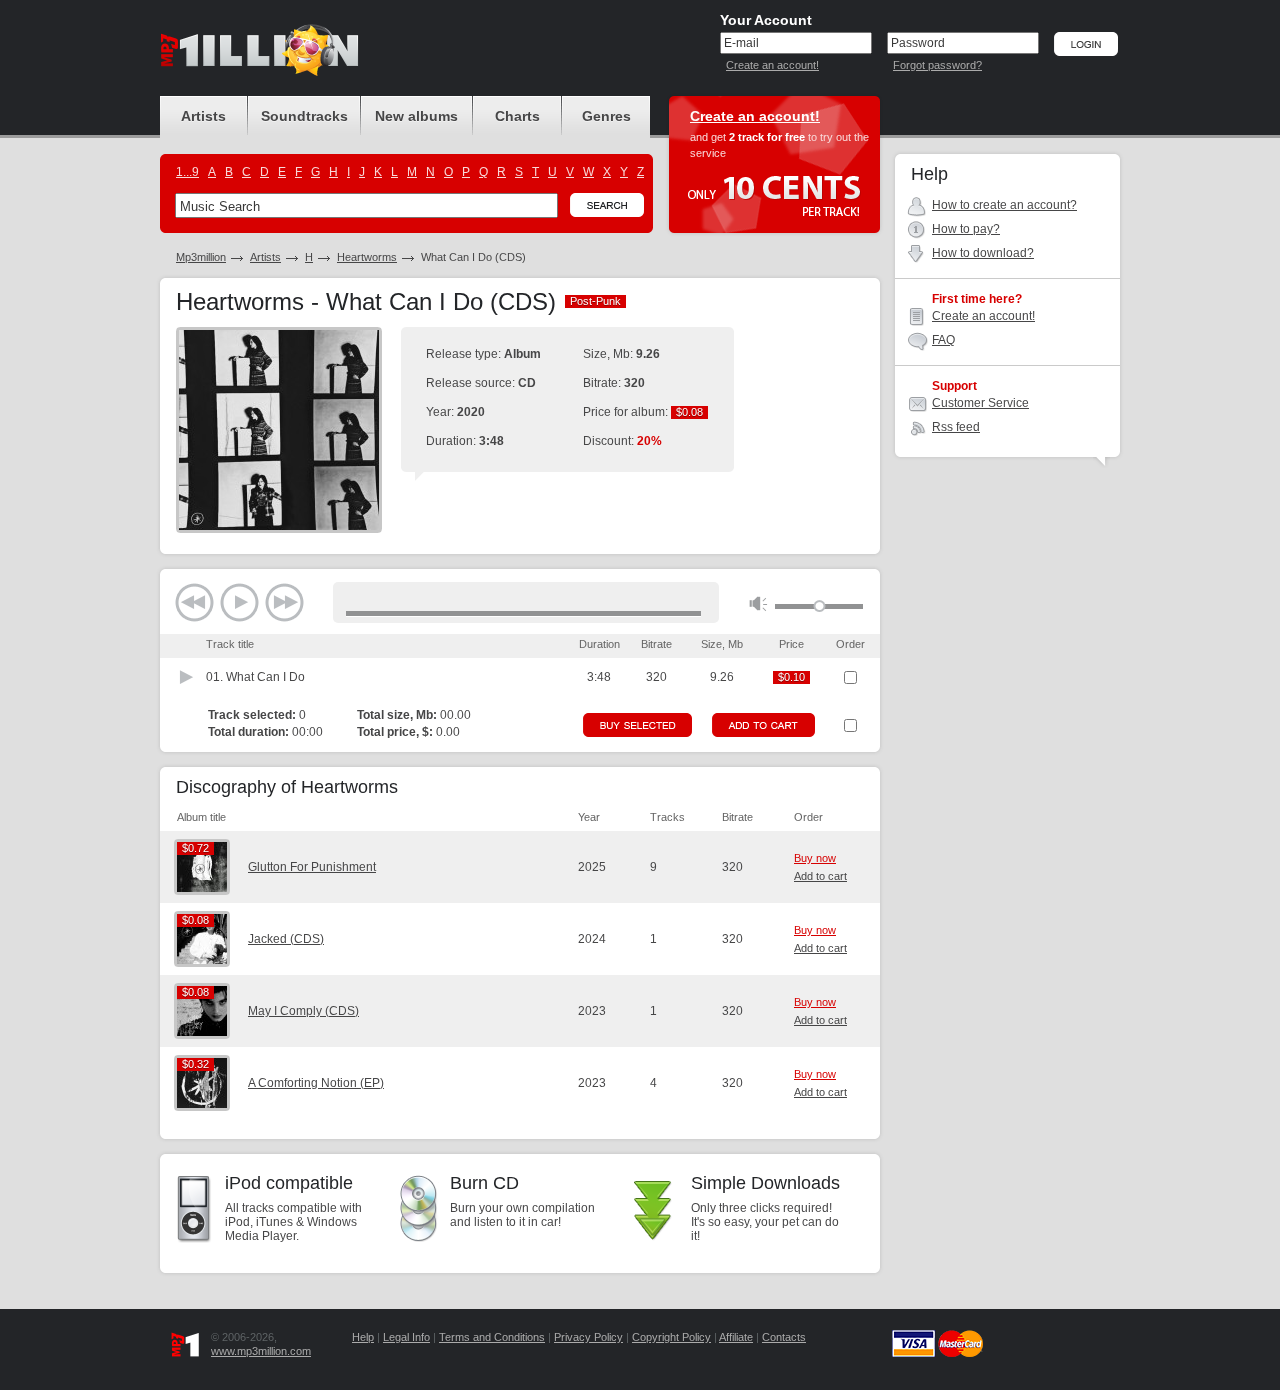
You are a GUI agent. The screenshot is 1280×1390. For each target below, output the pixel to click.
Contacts (784, 1337)
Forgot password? (937, 65)
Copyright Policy (671, 1337)
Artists (265, 257)
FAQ (943, 340)
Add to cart (820, 876)
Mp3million (201, 257)
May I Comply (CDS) (303, 1011)
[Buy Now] (637, 725)
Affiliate (736, 1337)
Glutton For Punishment (312, 867)
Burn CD (484, 1183)
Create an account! (772, 65)
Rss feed (956, 427)
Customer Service (980, 403)
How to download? (983, 253)
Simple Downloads (765, 1183)
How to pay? (966, 229)
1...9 (187, 172)
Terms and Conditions (492, 1337)
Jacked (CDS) (286, 939)
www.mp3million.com (261, 1351)
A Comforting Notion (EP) (316, 1083)
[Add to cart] (763, 725)
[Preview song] (187, 677)
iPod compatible (289, 1183)
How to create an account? (1004, 205)
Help (363, 1337)
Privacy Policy (588, 1337)
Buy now (815, 858)
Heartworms (367, 257)
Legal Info (406, 1337)
